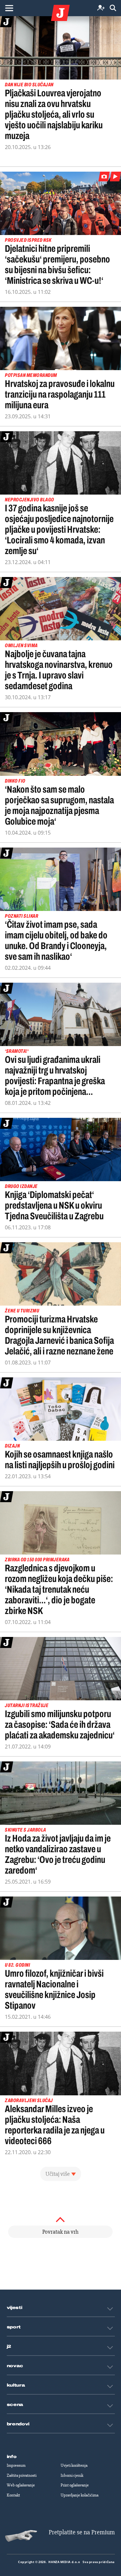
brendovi (18, 2424)
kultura (16, 2385)
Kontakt (13, 2495)
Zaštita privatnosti (22, 2475)
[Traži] (113, 8)
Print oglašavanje (75, 2485)
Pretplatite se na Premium (82, 2532)
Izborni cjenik (72, 2475)
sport (14, 2327)
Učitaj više (58, 2174)
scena (15, 2405)
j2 (9, 2346)
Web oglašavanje (21, 2485)
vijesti (15, 2308)
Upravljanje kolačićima (80, 2495)
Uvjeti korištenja (74, 2465)
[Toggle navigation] (9, 8)
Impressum (16, 2465)
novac (15, 2366)
